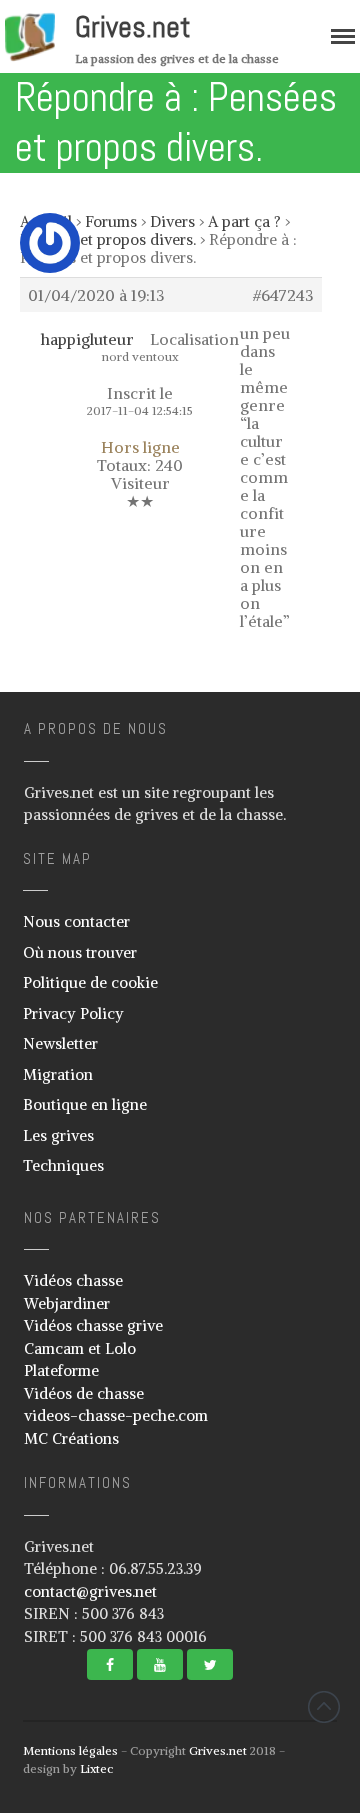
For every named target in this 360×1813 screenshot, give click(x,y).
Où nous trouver (80, 952)
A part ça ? (244, 221)
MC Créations (71, 1438)
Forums (111, 221)
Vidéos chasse (73, 1280)
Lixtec (96, 1768)
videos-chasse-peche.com (116, 1415)
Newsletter (60, 1043)
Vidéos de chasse (84, 1393)
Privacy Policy (73, 1013)
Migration (58, 1074)
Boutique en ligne (85, 1104)
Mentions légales (70, 1750)
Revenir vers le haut (324, 1707)
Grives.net (133, 27)
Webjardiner (67, 1303)
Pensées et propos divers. (108, 239)
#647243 (283, 295)
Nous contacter (76, 921)
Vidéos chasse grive (93, 1325)
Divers (172, 221)
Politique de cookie (90, 982)
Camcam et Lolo (80, 1348)
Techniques (63, 1165)
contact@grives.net (90, 1591)
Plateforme (61, 1370)
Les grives (58, 1135)
